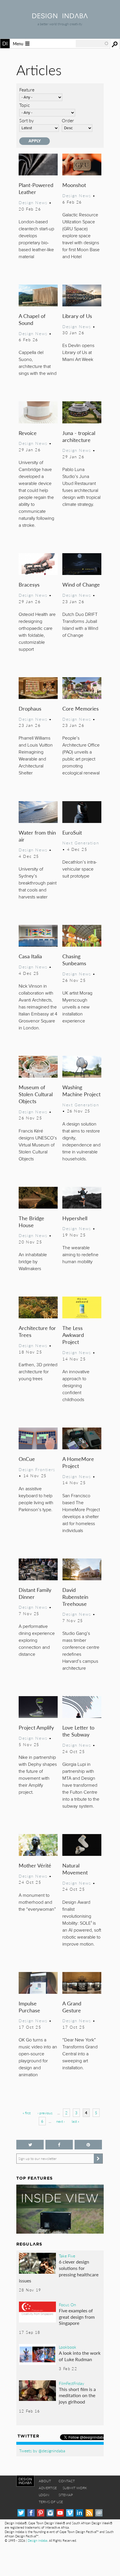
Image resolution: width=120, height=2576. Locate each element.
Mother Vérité (35, 1865)
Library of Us (77, 316)
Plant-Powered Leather (36, 188)
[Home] (60, 16)
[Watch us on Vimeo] (70, 2513)
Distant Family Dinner (35, 1593)
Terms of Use (51, 2502)
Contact (67, 2481)
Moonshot (74, 185)
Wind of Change (81, 584)
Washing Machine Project (81, 1091)
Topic (25, 105)
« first (27, 2113)
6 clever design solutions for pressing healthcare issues (59, 2271)
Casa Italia (30, 956)
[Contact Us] (99, 2513)
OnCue (27, 1459)
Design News (33, 202)
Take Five (67, 2256)
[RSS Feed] (89, 2513)
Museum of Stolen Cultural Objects (36, 1094)
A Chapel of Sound (32, 319)
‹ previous (45, 2113)
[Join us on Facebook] (59, 2145)
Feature (27, 90)
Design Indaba (37, 2540)
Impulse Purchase (29, 2007)
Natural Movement (75, 1869)
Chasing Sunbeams (74, 960)
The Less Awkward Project (73, 1335)
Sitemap (66, 2495)
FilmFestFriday (72, 2383)
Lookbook (68, 2347)
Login (44, 2495)
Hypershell (75, 1218)
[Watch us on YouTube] (60, 2513)
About (45, 2481)
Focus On (67, 2304)
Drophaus (30, 708)
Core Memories (81, 708)
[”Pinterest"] (88, 2145)
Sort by (27, 120)
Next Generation (81, 843)
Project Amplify (36, 1727)
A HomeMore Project (78, 1462)
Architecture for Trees (37, 1331)
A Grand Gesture (72, 2007)
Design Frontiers (37, 1469)
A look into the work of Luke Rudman (80, 2356)
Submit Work (75, 2488)
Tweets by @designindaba (42, 2451)
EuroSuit (72, 832)
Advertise (48, 2488)
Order (68, 120)
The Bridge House (31, 1222)
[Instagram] (50, 2513)
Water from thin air (37, 836)
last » (75, 2121)
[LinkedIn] (79, 2513)
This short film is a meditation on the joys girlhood (77, 2395)
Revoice (28, 433)
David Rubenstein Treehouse (75, 1597)
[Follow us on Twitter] (30, 2145)
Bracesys (29, 584)
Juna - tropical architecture (79, 436)
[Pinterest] (41, 2513)
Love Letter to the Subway (78, 1731)
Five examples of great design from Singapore (77, 2317)
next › (60, 2121)
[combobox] (92, 44)
